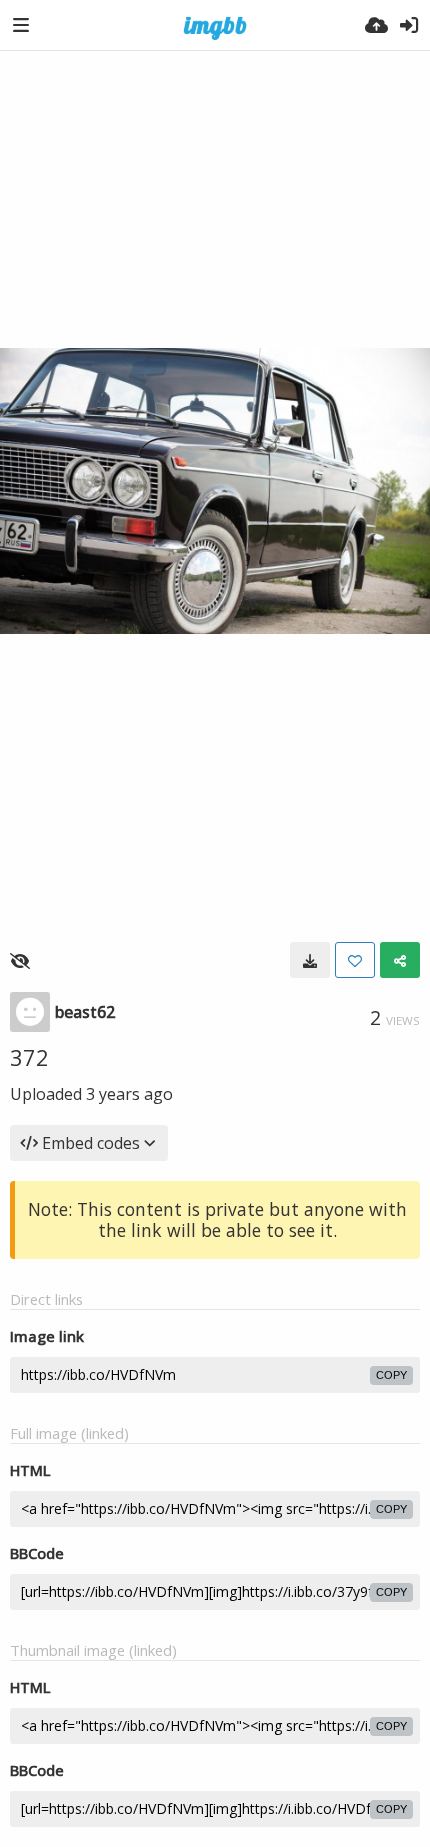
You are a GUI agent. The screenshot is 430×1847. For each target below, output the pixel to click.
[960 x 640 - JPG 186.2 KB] (310, 960)
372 (29, 1057)
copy (391, 1375)
